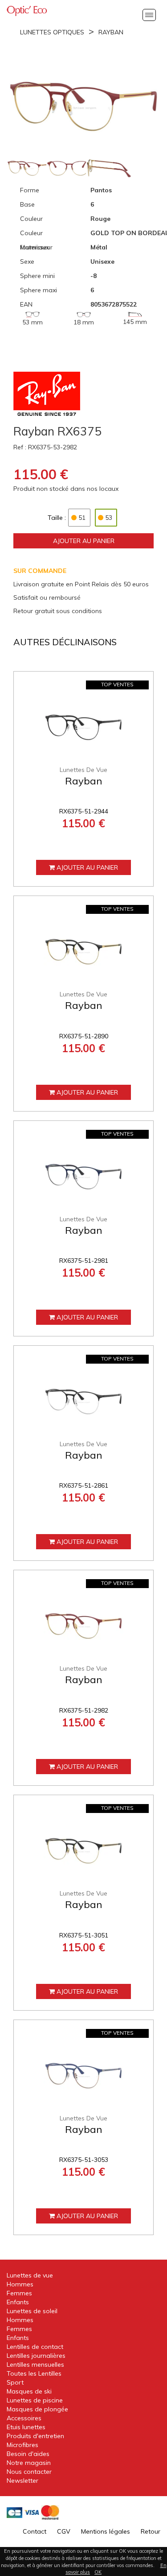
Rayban (111, 32)
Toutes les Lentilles (34, 2373)
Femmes (19, 2293)
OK (98, 2572)
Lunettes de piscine (35, 2400)
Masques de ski (29, 2391)
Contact (35, 2531)
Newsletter (22, 2481)
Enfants (18, 2302)
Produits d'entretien (35, 2436)
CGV (64, 2531)
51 (82, 518)
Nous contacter (29, 2472)
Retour (151, 2531)
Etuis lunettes (26, 2427)
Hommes (20, 2284)
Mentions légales (106, 2531)
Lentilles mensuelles (35, 2364)
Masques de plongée (37, 2409)
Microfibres (22, 2445)
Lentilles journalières (36, 2356)
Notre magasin (29, 2463)
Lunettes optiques (52, 32)
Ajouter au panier (84, 541)
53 (109, 518)
